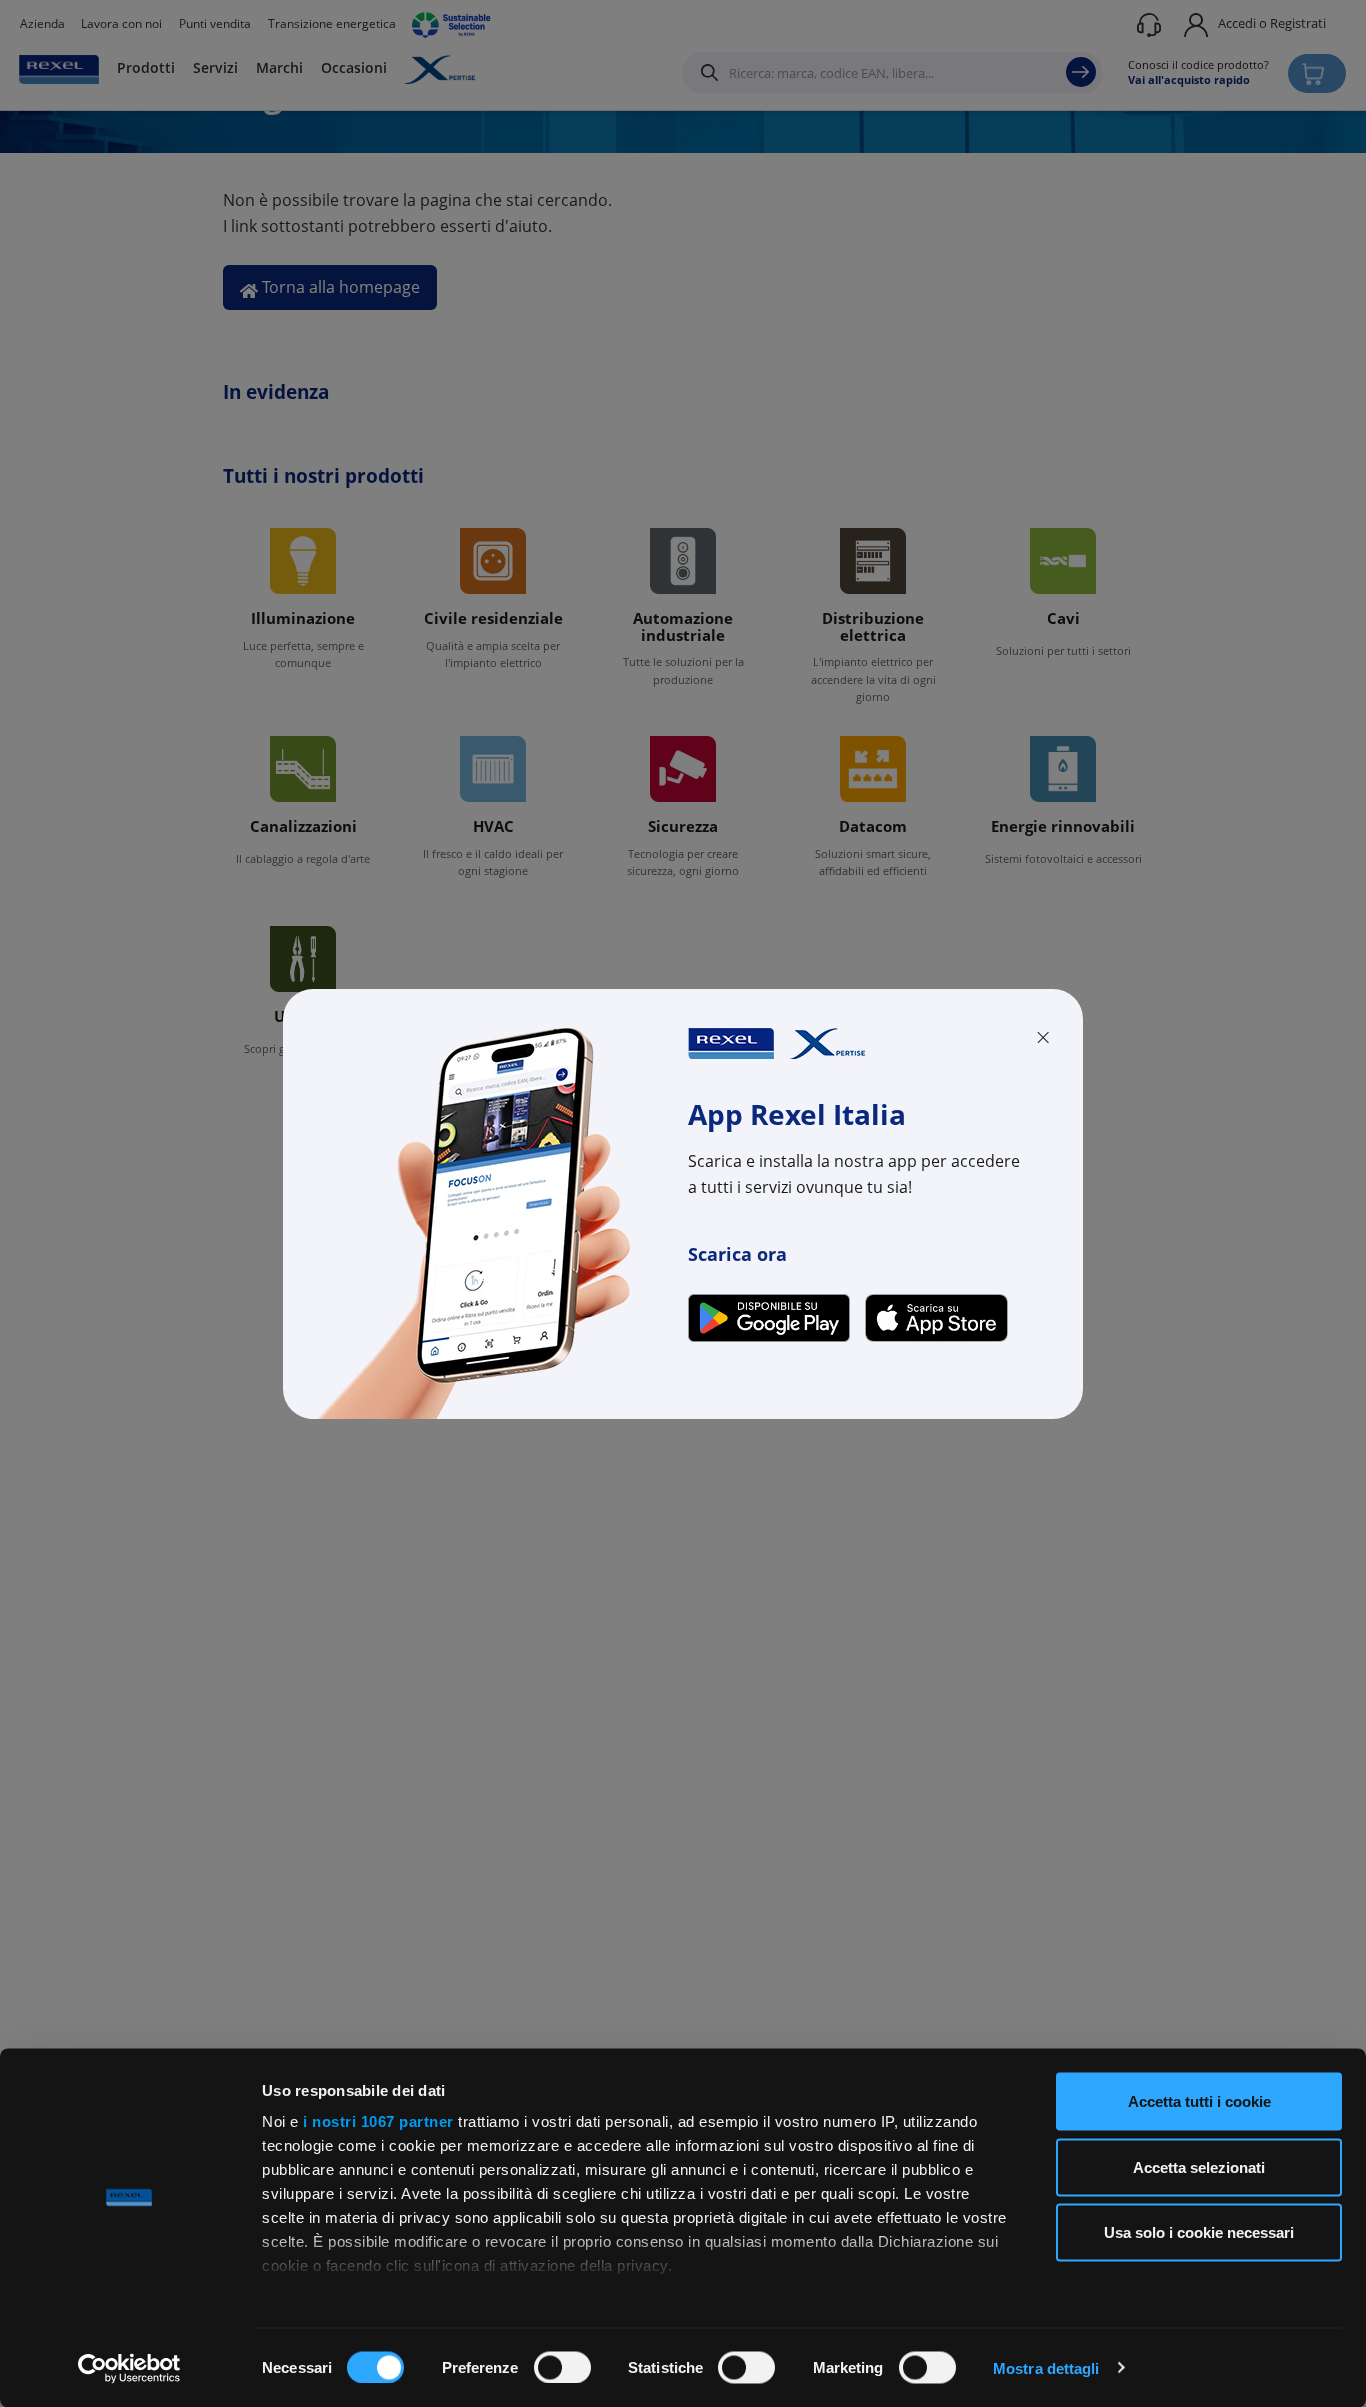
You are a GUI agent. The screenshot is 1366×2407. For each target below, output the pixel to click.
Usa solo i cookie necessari (1199, 2232)
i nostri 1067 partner (378, 2121)
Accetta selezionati (1199, 2166)
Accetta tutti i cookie (1199, 2101)
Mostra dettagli (1046, 2367)
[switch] (562, 2367)
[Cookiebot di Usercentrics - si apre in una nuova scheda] (129, 2368)
